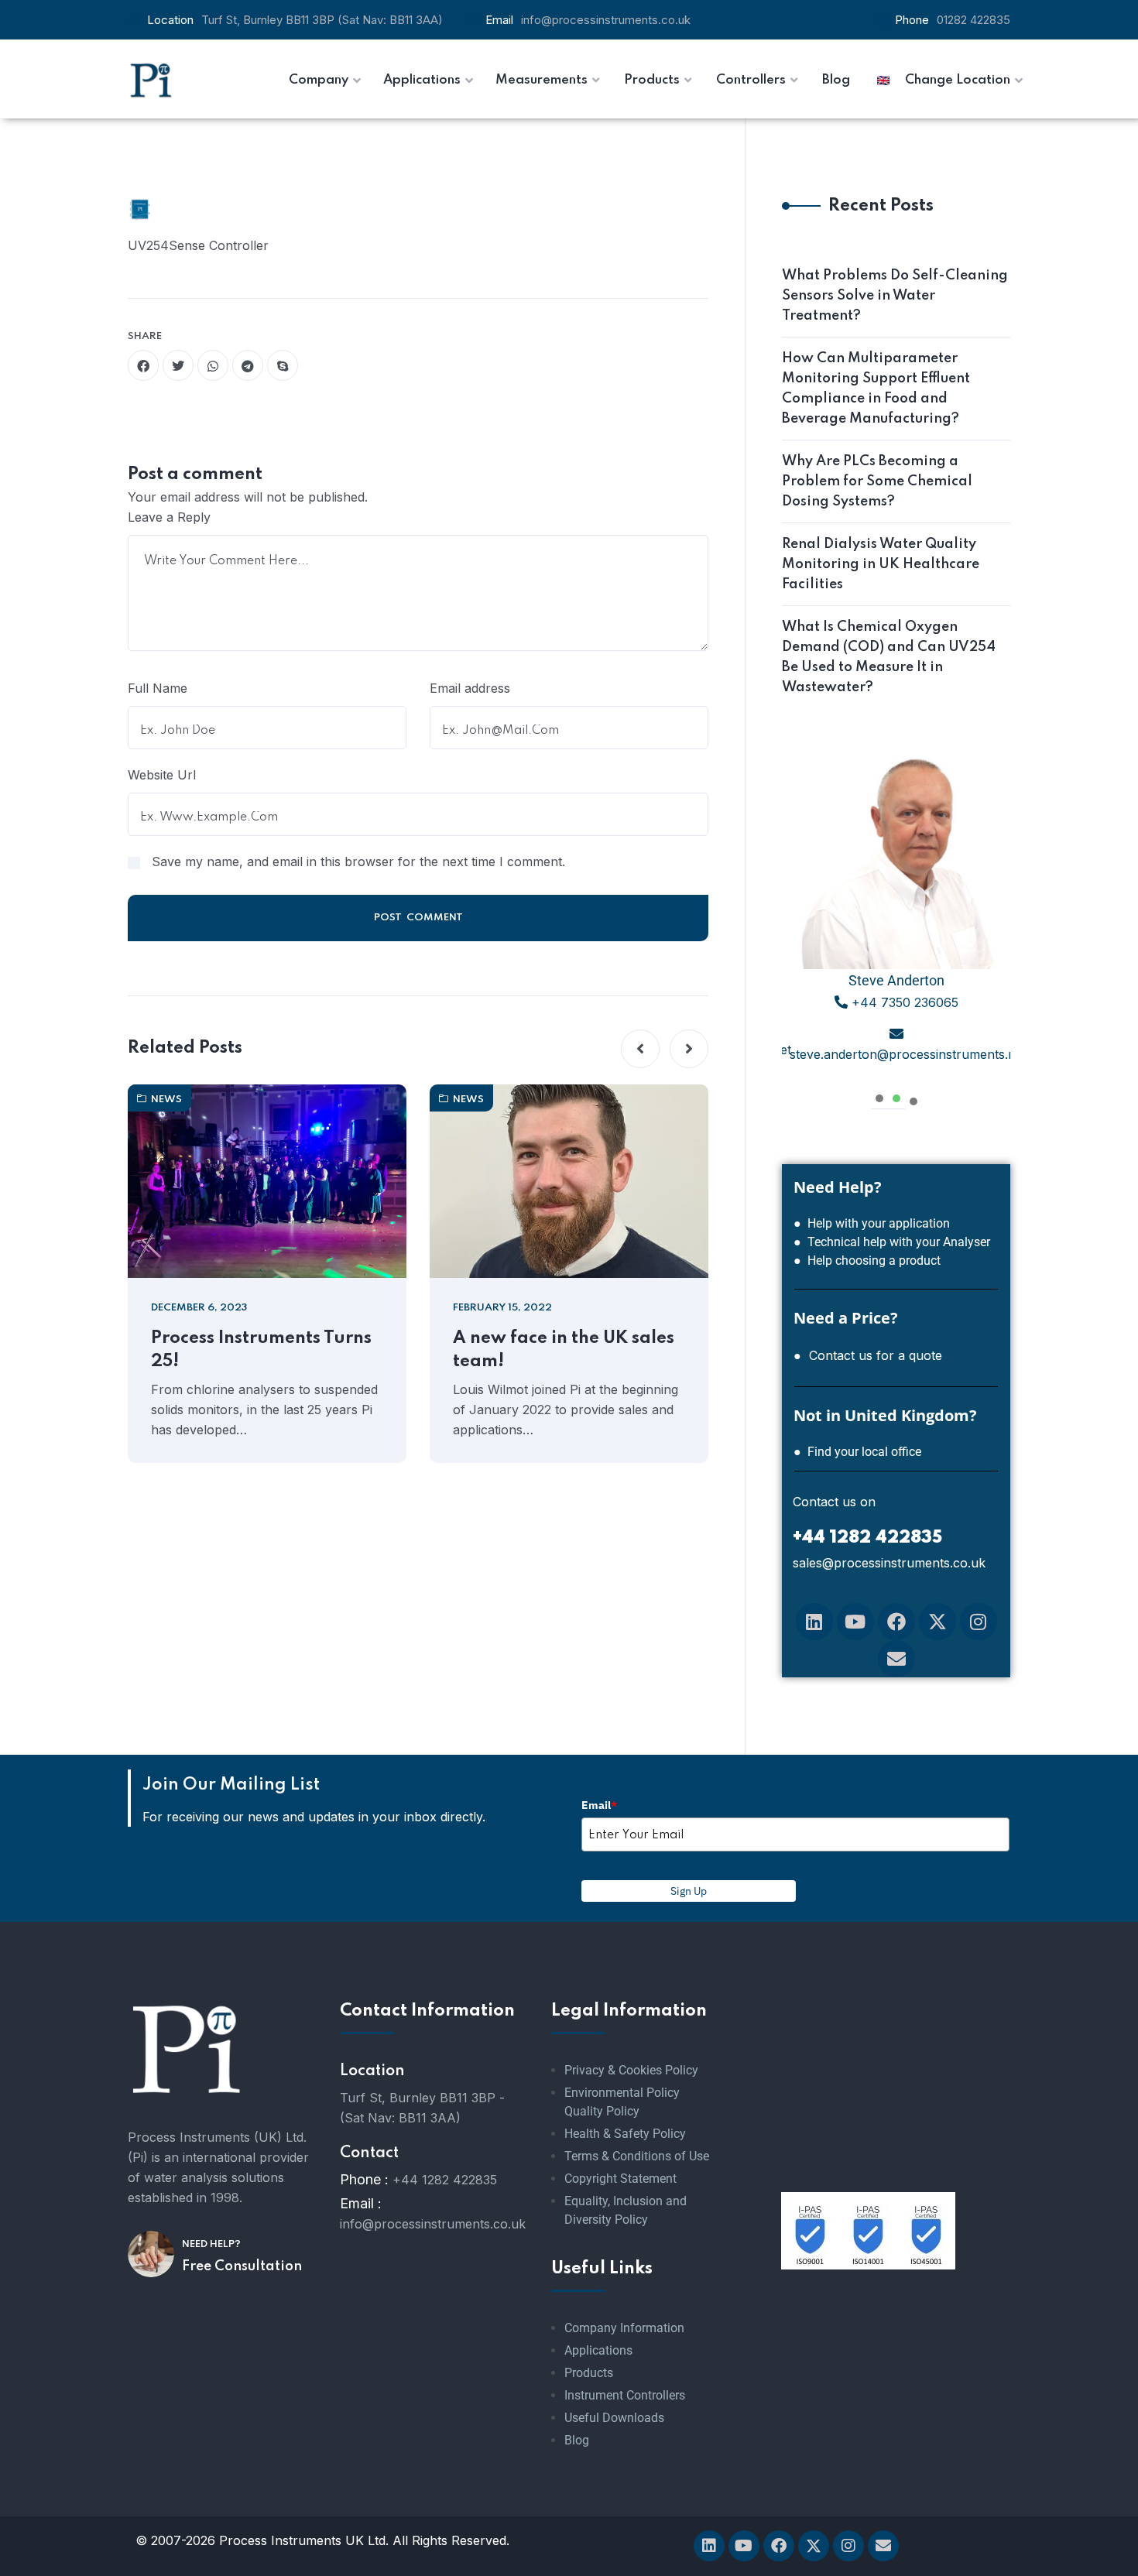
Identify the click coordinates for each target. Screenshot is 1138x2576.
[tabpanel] (896, 914)
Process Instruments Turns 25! (261, 1350)
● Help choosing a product (867, 1261)
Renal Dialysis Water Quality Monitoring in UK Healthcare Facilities (881, 564)
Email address (470, 688)
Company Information (624, 2328)
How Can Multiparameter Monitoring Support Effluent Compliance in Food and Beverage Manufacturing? (876, 389)
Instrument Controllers (625, 2395)
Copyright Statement (620, 2179)
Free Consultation (242, 2266)
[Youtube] (855, 1622)
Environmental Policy (622, 2093)
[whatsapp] (213, 365)
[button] (640, 1049)
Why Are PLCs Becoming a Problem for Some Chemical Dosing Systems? (877, 481)
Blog (577, 2440)
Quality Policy (602, 2111)
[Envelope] (896, 1659)
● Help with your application (872, 1223)
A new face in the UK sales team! (564, 1350)
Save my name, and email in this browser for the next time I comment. (358, 862)
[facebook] (143, 365)
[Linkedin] (814, 1622)
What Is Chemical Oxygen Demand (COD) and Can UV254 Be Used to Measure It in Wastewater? (889, 657)
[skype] (283, 365)
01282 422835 (973, 20)
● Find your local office (857, 1452)
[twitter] (178, 365)
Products (589, 2373)
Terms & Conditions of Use (637, 2156)
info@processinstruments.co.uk (606, 20)
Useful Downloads (614, 2418)
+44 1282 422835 (445, 2180)
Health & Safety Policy (625, 2134)
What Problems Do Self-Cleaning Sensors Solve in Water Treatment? (895, 296)
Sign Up (689, 1891)
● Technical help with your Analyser (892, 1242)
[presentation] (879, 1096)
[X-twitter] (937, 1622)
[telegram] (248, 365)
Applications (598, 2350)
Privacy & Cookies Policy (631, 2070)
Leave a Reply (169, 517)
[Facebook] (896, 1622)
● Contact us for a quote (868, 1355)
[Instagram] (979, 1622)
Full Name (158, 688)
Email (599, 1805)
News (166, 1100)
